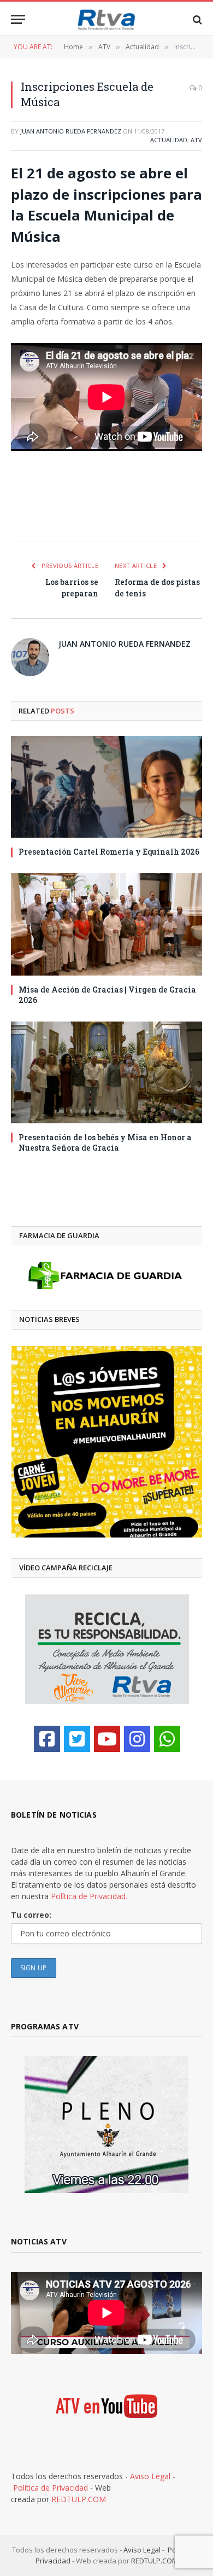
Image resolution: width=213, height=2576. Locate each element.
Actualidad (169, 140)
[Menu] (18, 19)
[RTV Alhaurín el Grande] (106, 19)
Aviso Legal (150, 2476)
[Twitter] (77, 1739)
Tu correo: (31, 1915)
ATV (196, 140)
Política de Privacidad (51, 2488)
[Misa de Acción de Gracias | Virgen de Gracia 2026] (106, 924)
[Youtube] (107, 1739)
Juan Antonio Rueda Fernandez (71, 131)
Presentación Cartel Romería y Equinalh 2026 (109, 852)
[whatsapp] (167, 1739)
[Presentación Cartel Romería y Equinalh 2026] (106, 787)
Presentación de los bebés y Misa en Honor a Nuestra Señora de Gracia (105, 1142)
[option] (107, 1442)
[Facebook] (47, 1739)
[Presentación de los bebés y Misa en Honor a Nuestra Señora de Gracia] (106, 1072)
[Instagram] (137, 1739)
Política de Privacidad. (89, 1896)
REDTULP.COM (79, 2499)
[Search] (196, 19)
